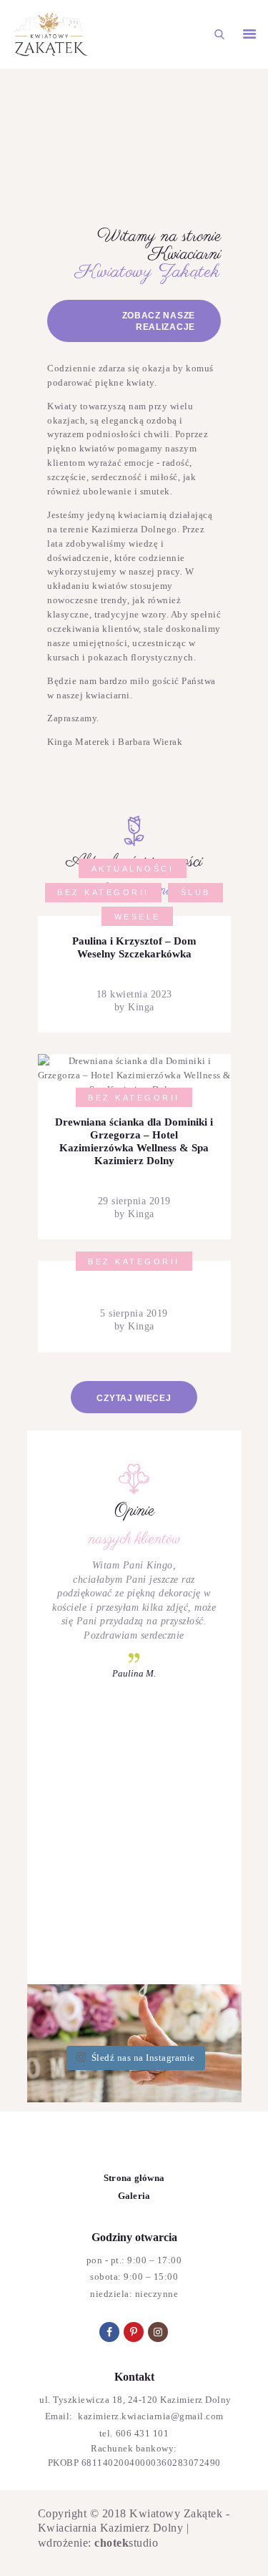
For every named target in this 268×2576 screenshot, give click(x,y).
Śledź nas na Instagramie (143, 2058)
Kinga (140, 1007)
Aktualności (133, 869)
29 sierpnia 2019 (134, 1201)
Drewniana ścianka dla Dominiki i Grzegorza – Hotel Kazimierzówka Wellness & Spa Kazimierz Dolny (134, 1141)
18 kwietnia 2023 (134, 994)
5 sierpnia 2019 (134, 1313)
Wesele (138, 917)
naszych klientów (134, 1539)
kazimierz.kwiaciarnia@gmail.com (150, 2416)
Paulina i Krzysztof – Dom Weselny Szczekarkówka (134, 947)
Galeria (134, 2196)
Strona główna (134, 2178)
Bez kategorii (103, 892)
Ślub (196, 892)
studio (126, 2543)
